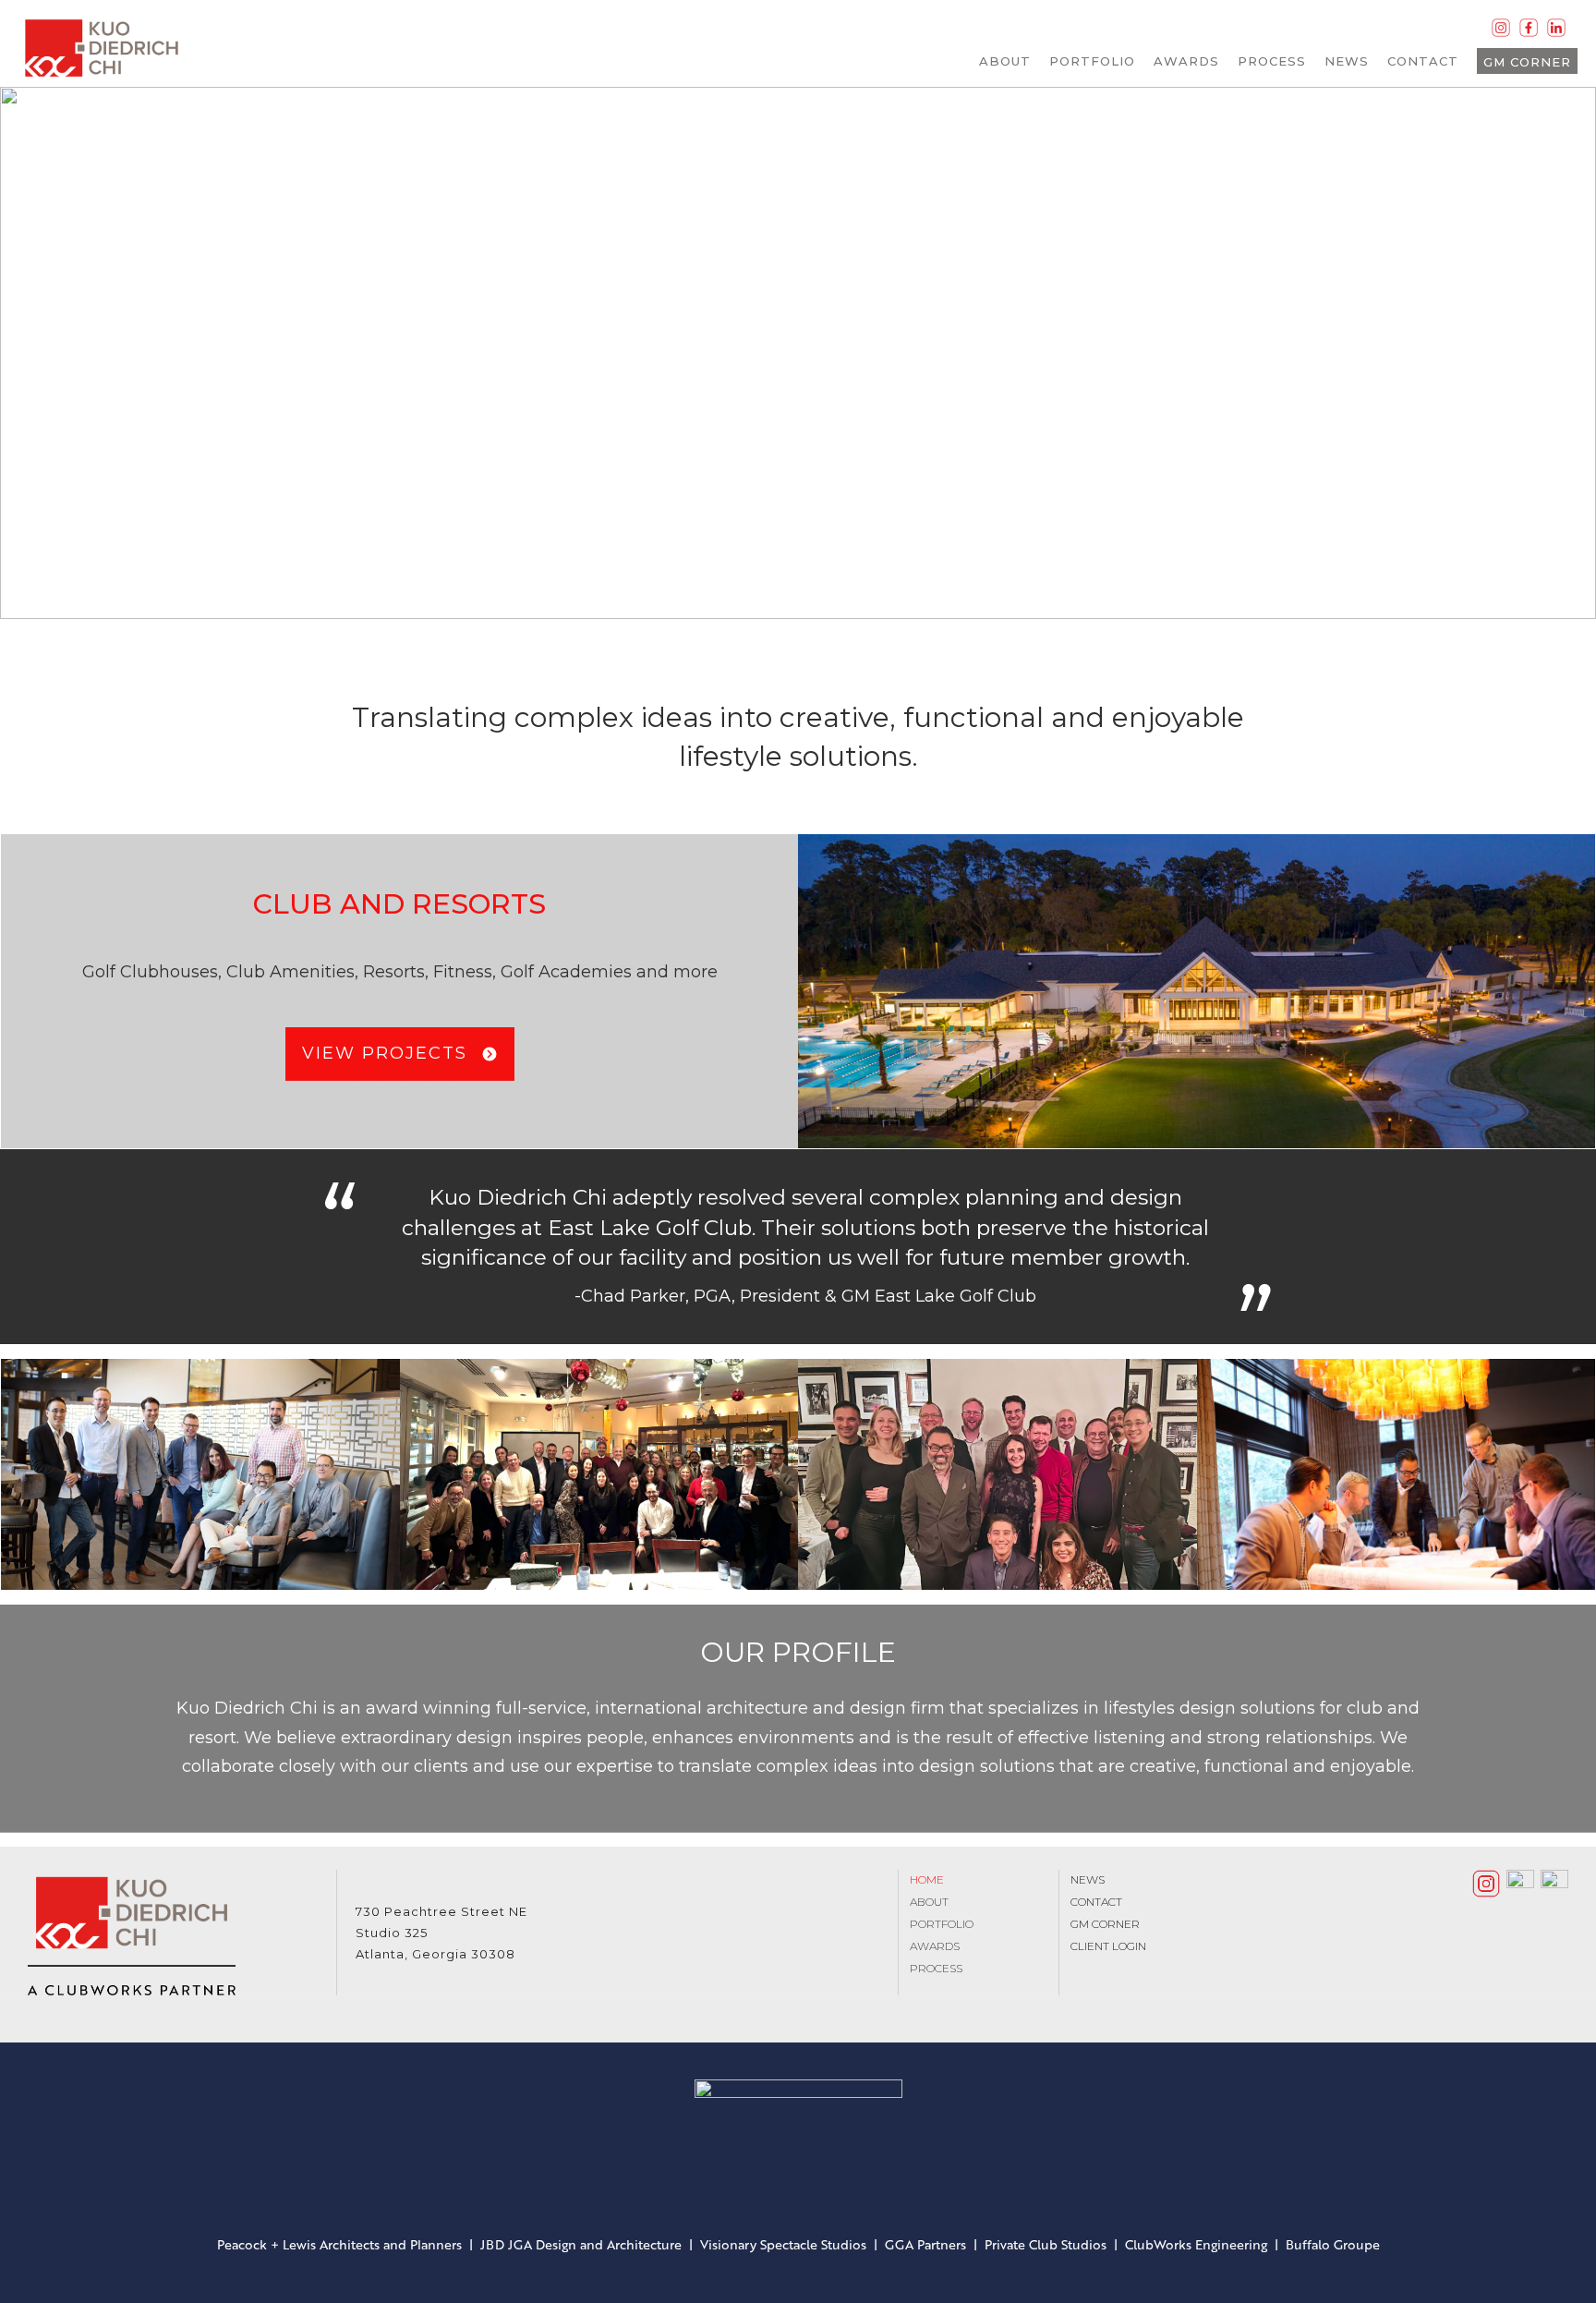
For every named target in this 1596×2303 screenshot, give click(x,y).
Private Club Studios (1046, 2244)
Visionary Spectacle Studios (783, 2244)
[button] (29, 353)
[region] (798, 353)
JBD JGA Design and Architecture (581, 2244)
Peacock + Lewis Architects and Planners (339, 2244)
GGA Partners (925, 2244)
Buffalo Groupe (1333, 2244)
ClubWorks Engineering (1196, 2244)
